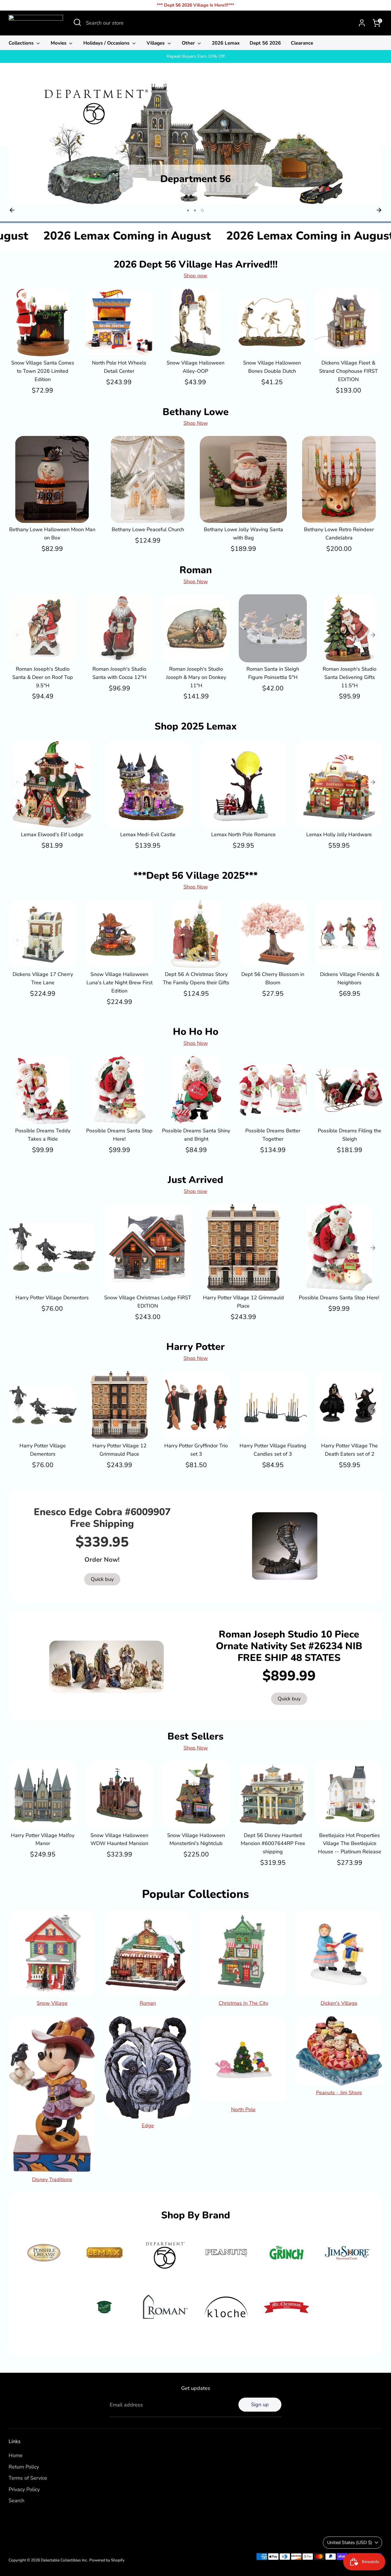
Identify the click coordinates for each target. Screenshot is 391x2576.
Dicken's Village (339, 2003)
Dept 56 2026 (265, 43)
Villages (156, 43)
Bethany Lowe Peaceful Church (148, 529)
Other (189, 43)
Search (16, 2501)
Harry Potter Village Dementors (52, 1298)
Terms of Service (28, 2478)
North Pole (243, 2109)
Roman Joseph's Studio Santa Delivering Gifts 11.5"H (349, 677)
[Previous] (12, 210)
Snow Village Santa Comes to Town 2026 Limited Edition (43, 371)
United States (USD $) (350, 2543)
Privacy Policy (24, 2489)
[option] (195, 142)
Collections (22, 43)
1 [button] (189, 210)
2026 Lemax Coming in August (175, 236)
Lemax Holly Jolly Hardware (339, 834)
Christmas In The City (243, 2003)
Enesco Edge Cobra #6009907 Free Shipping (102, 1518)
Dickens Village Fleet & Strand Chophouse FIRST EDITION (348, 371)
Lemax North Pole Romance (243, 834)
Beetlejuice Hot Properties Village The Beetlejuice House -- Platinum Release (350, 1844)
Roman (148, 2003)
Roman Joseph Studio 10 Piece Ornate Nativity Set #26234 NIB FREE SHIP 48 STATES (289, 1646)
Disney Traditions (52, 2179)
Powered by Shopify (107, 2560)
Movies (59, 43)
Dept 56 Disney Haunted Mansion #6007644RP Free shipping (273, 1844)
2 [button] (196, 210)
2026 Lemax (226, 43)
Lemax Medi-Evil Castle (148, 834)
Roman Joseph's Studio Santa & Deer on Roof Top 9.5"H (43, 677)
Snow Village (52, 2003)
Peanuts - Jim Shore (339, 2093)
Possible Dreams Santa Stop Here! (339, 1298)
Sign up (260, 2404)
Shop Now (196, 423)
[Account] (362, 23)
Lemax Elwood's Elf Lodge (52, 834)
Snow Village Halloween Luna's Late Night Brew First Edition (120, 983)
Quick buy (43, 346)
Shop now (195, 276)
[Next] (379, 210)
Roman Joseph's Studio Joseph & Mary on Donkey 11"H (196, 677)
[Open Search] (77, 22)
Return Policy (24, 2467)
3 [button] (203, 210)
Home (16, 2455)
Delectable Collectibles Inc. (64, 2560)
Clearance (302, 43)
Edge (148, 2125)
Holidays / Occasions (107, 43)
